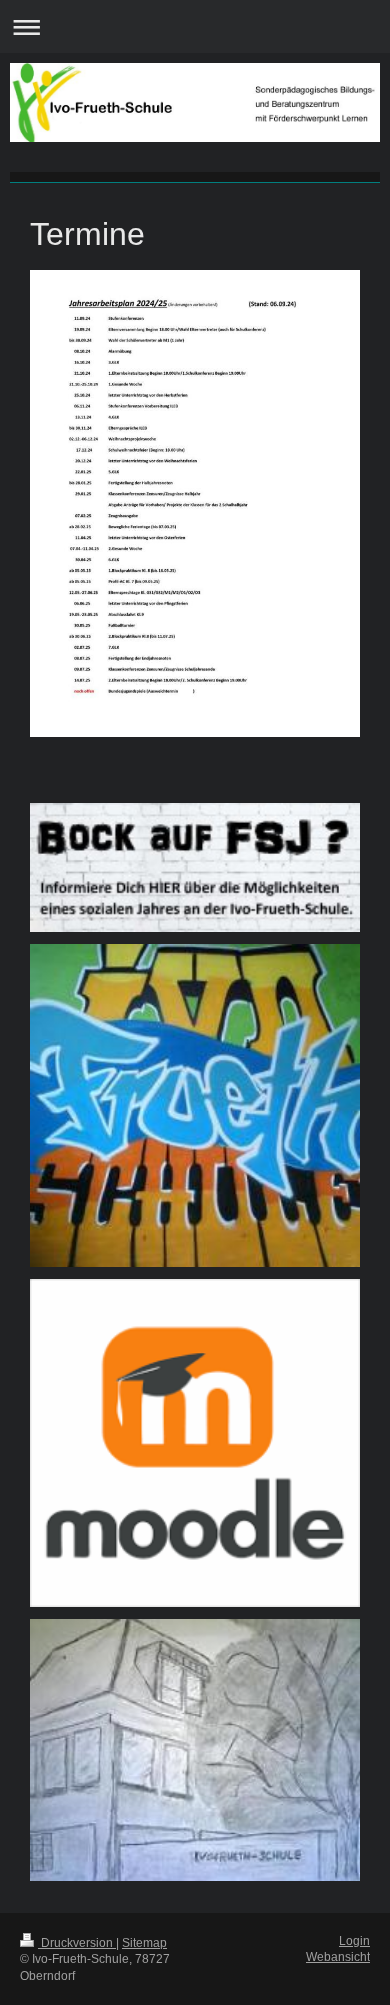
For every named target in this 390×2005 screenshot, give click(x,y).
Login (354, 1941)
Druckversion (77, 1943)
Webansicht (338, 1957)
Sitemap (144, 1943)
